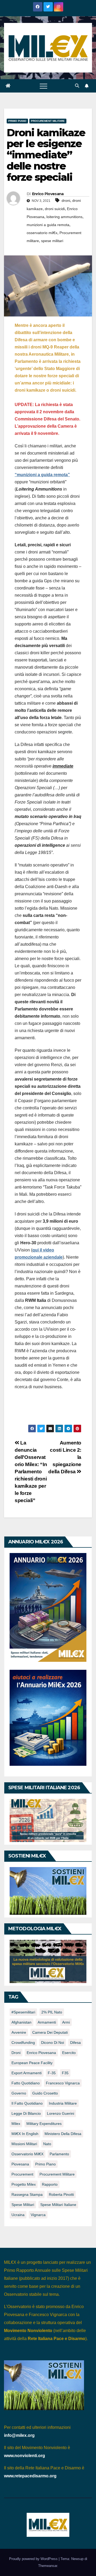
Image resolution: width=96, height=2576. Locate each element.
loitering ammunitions (64, 217)
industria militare (63, 2103)
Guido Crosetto (45, 2093)
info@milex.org (19, 2435)
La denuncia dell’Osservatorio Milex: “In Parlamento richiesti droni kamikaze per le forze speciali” (31, 1472)
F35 (65, 2073)
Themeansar (48, 2566)
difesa (75, 2043)
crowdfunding (23, 2043)
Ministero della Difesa (63, 2134)
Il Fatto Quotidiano (27, 2103)
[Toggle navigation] (43, 86)
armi (66, 2022)
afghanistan (21, 2022)
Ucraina (18, 2215)
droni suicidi (55, 209)
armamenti (47, 2022)
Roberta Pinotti (61, 2194)
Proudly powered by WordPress (34, 2559)
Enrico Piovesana (48, 194)
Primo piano (17, 121)
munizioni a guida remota (48, 225)
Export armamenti (27, 2073)
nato (47, 2144)
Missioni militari (24, 2144)
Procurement (22, 2174)
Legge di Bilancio (26, 2113)
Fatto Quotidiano (26, 2083)
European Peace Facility (32, 2063)
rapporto (50, 2184)
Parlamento (59, 2154)
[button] (77, 86)
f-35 (52, 2073)
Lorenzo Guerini (61, 2113)
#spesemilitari (23, 2012)
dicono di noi (53, 2043)
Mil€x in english (25, 2134)
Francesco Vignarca (63, 2083)
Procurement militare (48, 121)
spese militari (52, 241)
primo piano (45, 2164)
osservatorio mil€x (42, 233)
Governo (19, 2093)
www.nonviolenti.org (25, 2456)
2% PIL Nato (52, 2012)
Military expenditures (44, 2124)
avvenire (19, 2032)
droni (66, 200)
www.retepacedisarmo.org (30, 2476)
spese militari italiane (58, 2205)
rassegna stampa (27, 2194)
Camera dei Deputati (50, 2032)
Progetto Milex (24, 2184)
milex (16, 2124)
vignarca (38, 2215)
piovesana (20, 2164)
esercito (69, 2053)
